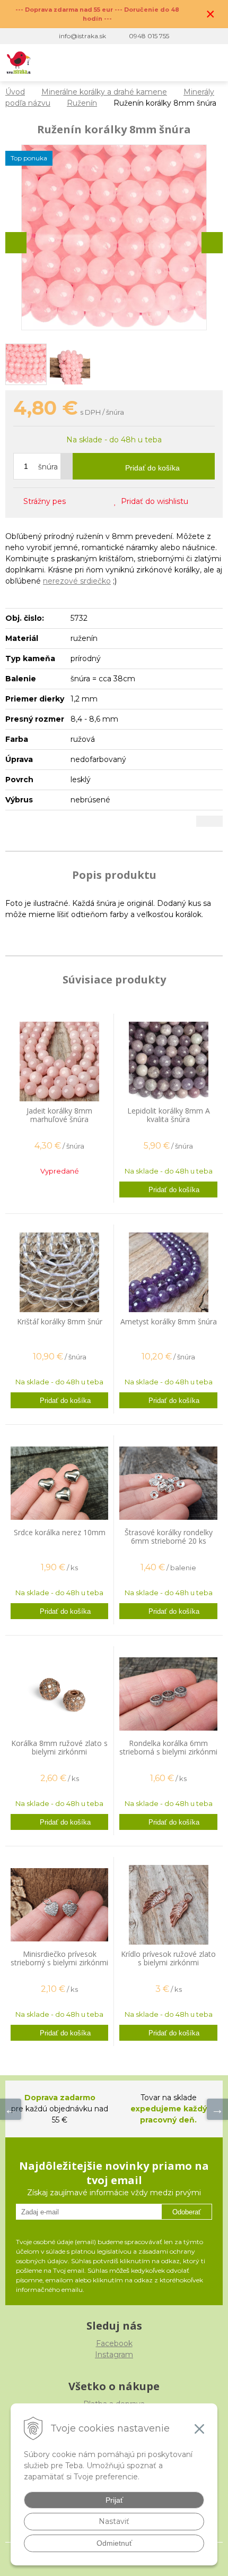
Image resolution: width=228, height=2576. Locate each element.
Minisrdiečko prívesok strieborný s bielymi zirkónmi (59, 1958)
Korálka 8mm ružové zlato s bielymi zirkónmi (59, 1747)
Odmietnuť (114, 2543)
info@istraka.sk (82, 36)
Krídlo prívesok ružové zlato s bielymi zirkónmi (168, 1958)
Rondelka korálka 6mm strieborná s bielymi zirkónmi (168, 1747)
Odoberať (187, 2212)
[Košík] (190, 63)
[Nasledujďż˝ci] (217, 2109)
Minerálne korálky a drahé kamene (104, 92)
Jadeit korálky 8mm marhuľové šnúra (59, 1115)
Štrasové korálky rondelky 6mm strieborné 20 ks (169, 1537)
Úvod (15, 92)
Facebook (114, 2343)
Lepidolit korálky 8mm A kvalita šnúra (169, 1115)
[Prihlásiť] (168, 63)
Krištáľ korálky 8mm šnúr (60, 1321)
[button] (147, 63)
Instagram (114, 2355)
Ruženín (82, 103)
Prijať (114, 2500)
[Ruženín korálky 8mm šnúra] (114, 237)
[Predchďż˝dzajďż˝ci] (11, 2109)
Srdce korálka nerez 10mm (60, 1532)
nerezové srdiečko (77, 581)
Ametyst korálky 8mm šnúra (169, 1321)
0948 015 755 (149, 36)
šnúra (48, 467)
